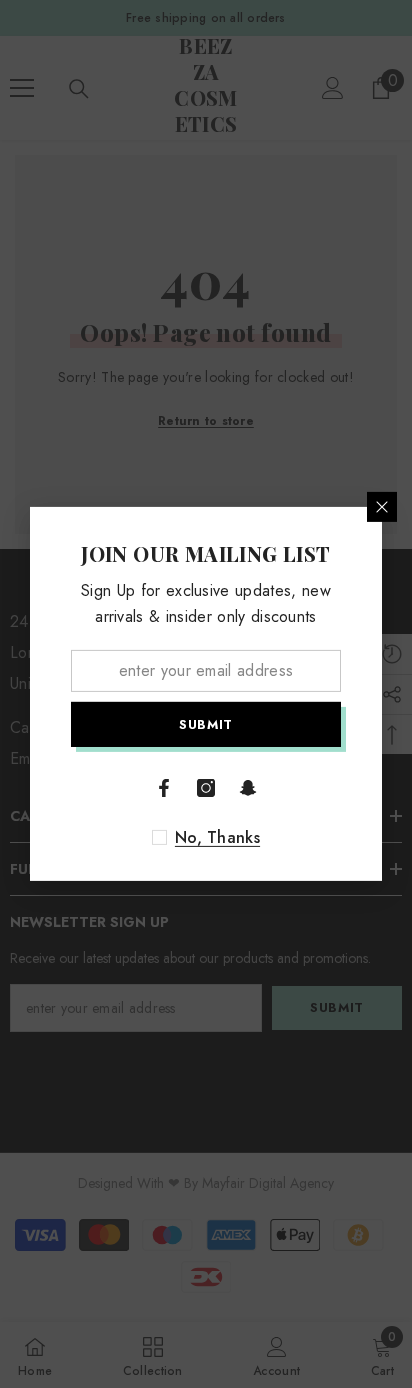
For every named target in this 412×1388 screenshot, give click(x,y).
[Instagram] (206, 788)
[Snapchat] (248, 788)
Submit (206, 724)
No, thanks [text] (217, 838)
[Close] (382, 507)
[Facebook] (164, 788)
